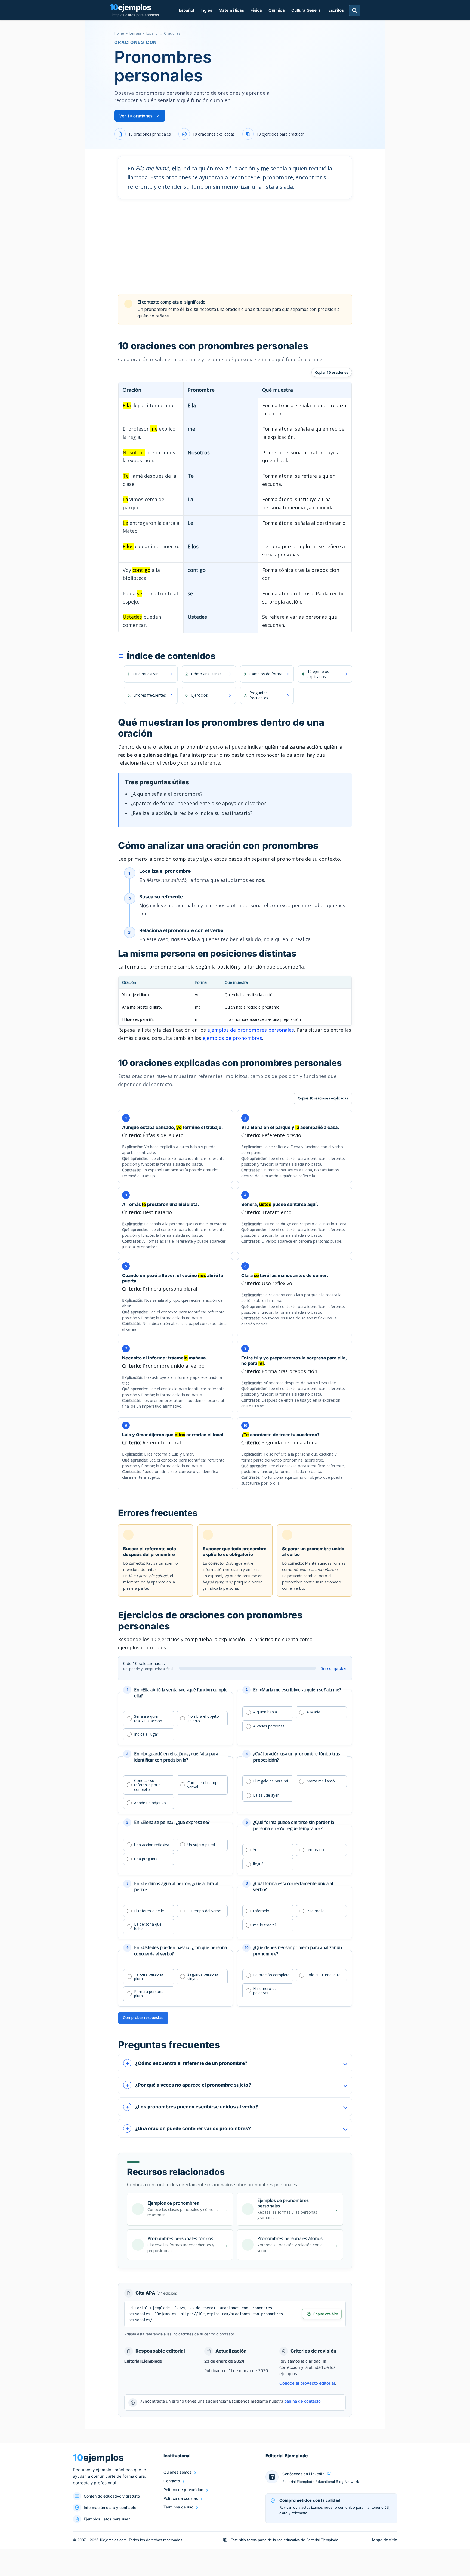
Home (119, 33)
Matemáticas (231, 10)
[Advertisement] (235, 246)
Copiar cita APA (326, 2314)
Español (186, 10)
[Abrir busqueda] (355, 10)
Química (277, 10)
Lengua (135, 33)
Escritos (336, 10)
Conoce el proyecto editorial (307, 2383)
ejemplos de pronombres (232, 1038)
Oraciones (172, 33)
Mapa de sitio (385, 2540)
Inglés (206, 10)
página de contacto (302, 2401)
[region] (235, 508)
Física (256, 10)
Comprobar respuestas (143, 2018)
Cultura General (307, 10)
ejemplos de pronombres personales (251, 1030)
